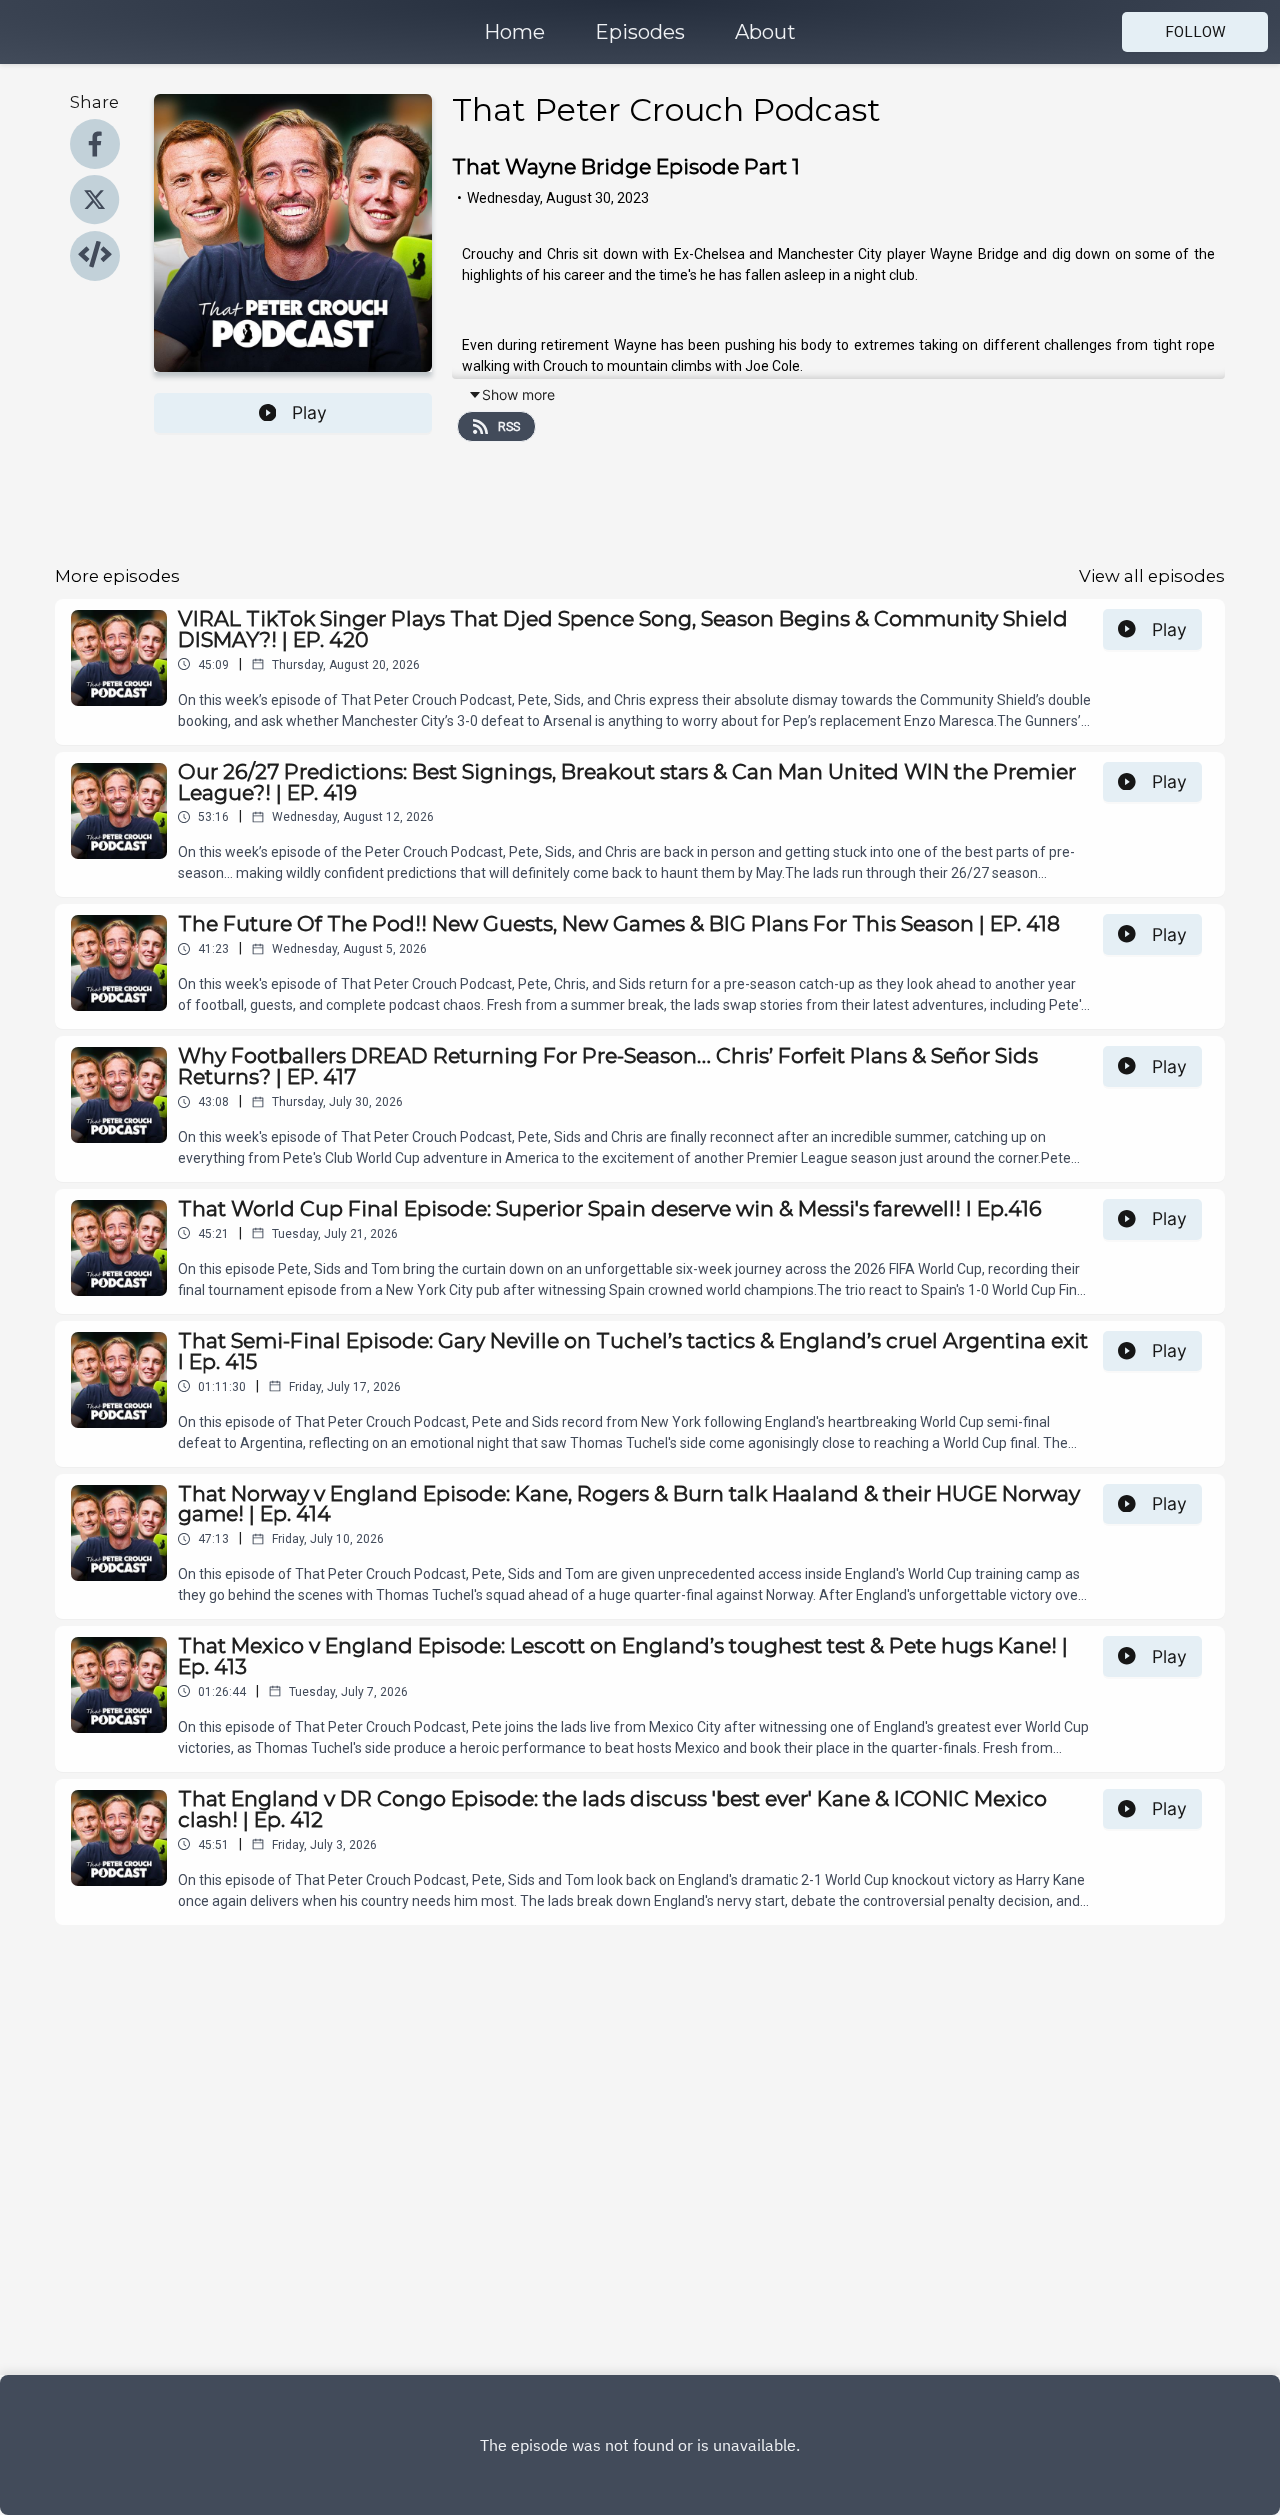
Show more (518, 394)
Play (309, 412)
